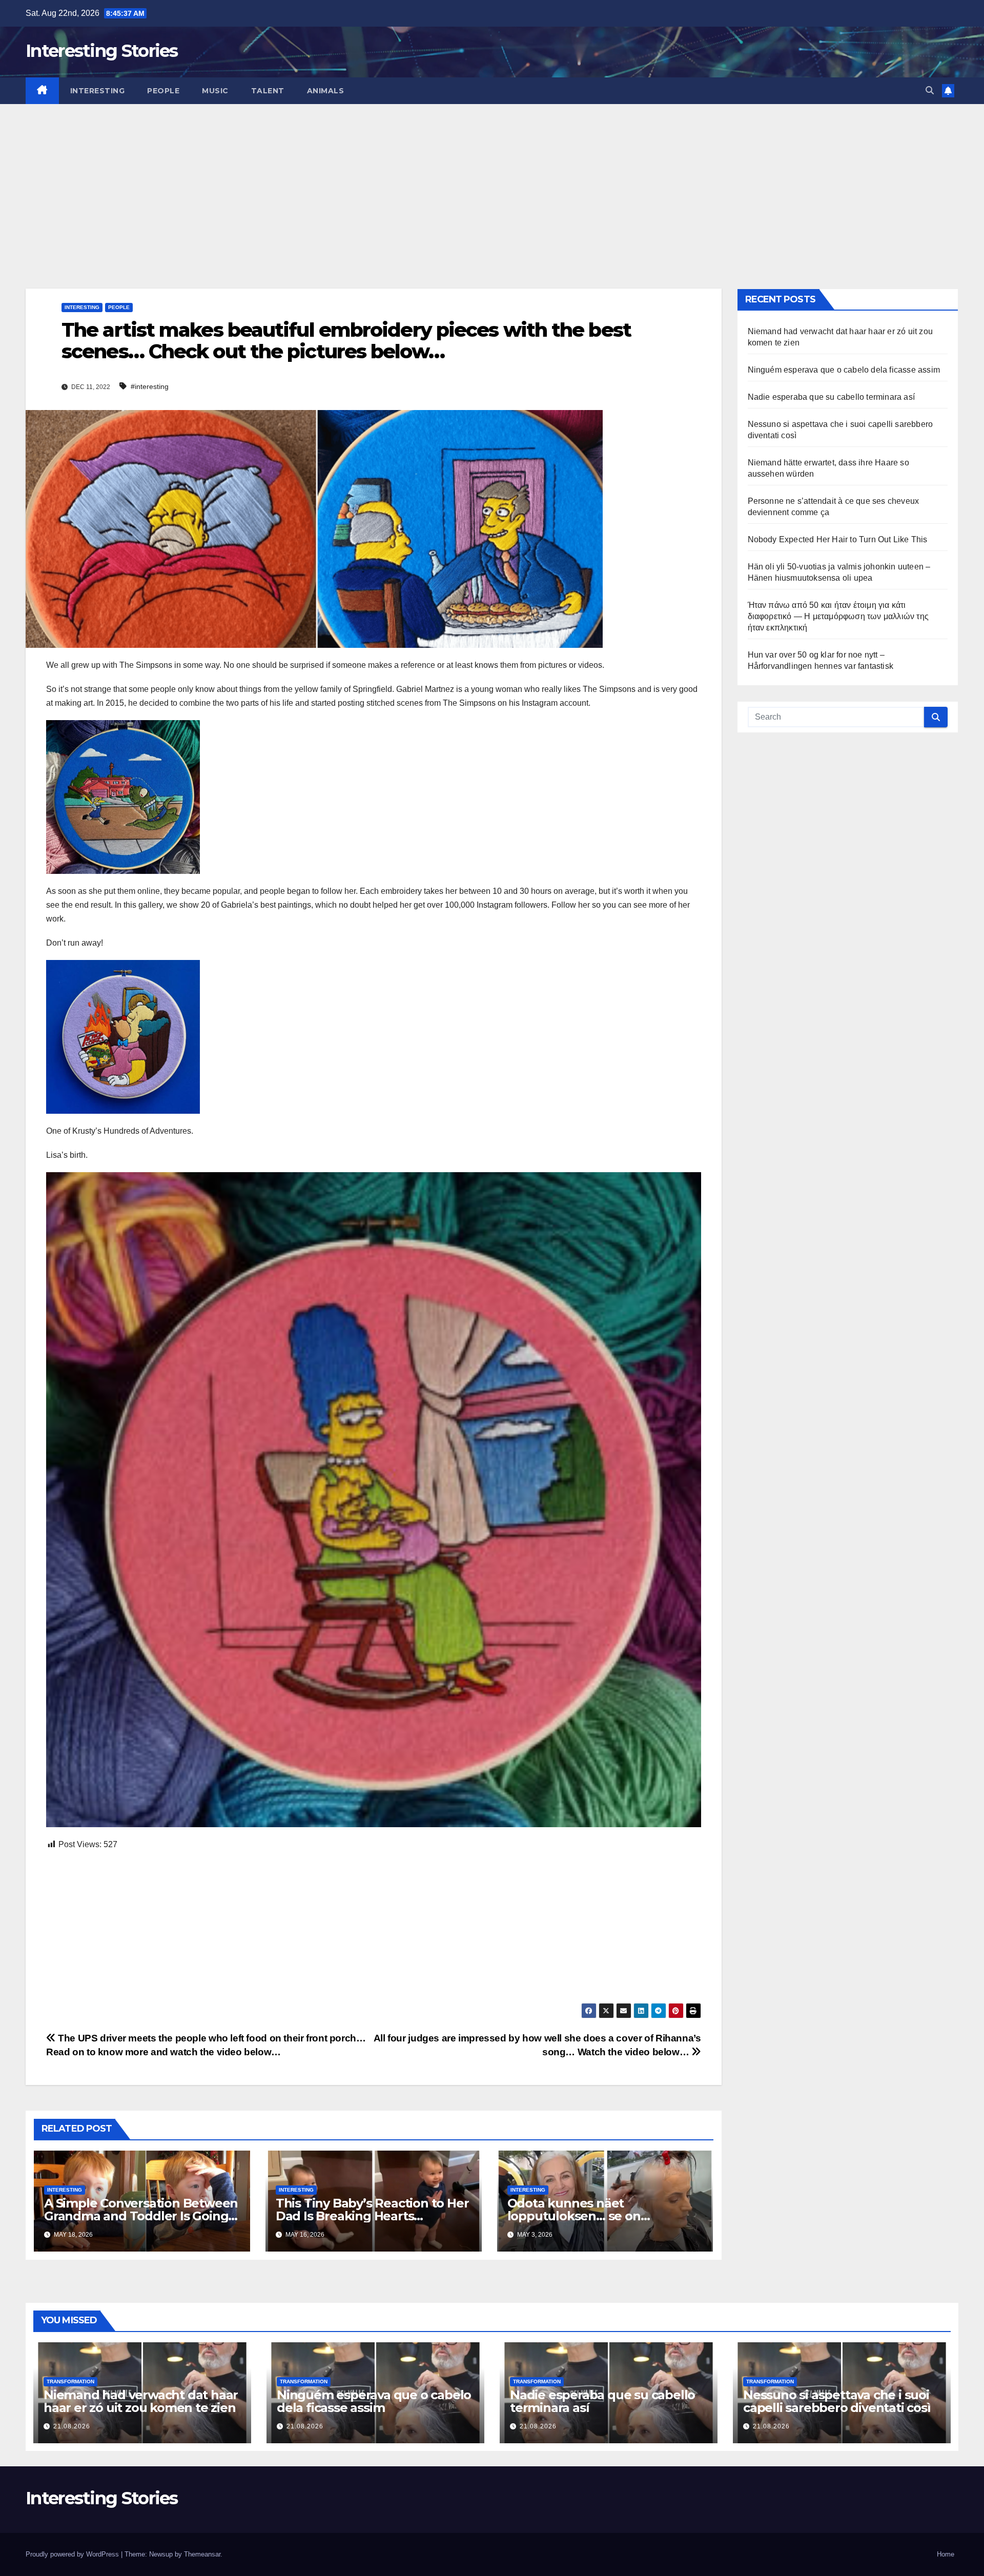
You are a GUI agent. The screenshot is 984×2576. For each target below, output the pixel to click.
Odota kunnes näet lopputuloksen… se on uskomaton (574, 2216)
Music (215, 91)
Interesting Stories (102, 51)
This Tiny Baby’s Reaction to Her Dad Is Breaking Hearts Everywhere (372, 2216)
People (163, 91)
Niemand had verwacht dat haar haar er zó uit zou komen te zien (141, 2401)
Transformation (70, 2381)
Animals (326, 91)
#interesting (150, 386)
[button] (930, 90)
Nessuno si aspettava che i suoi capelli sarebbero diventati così (837, 2401)
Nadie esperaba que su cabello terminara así (832, 397)
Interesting (98, 91)
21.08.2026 (72, 2426)
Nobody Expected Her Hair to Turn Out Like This (838, 539)
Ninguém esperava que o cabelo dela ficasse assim (844, 370)
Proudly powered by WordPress (73, 2554)
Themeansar (202, 2554)
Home (946, 2554)
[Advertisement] (492, 181)
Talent (268, 91)
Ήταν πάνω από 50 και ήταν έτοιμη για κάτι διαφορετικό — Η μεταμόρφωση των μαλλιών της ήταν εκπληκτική (838, 616)
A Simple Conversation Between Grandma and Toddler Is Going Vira (141, 2216)
